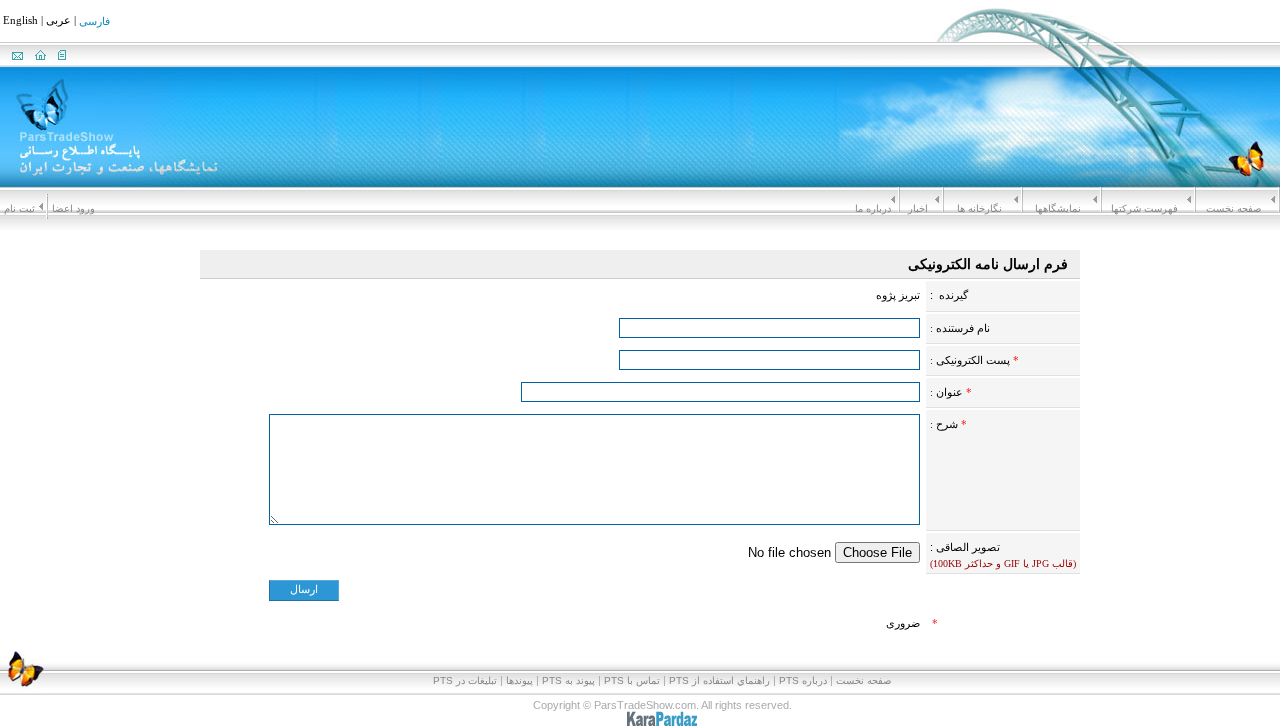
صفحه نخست (1233, 208)
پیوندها (519, 680)
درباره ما (873, 208)
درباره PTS (803, 680)
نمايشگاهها (1058, 208)
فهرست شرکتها (1144, 208)
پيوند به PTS (568, 680)
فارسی (94, 22)
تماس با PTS (632, 680)
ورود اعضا (73, 208)
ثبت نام (19, 208)
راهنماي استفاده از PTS (719, 680)
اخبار (918, 208)
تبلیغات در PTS (465, 680)
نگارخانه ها (979, 208)
